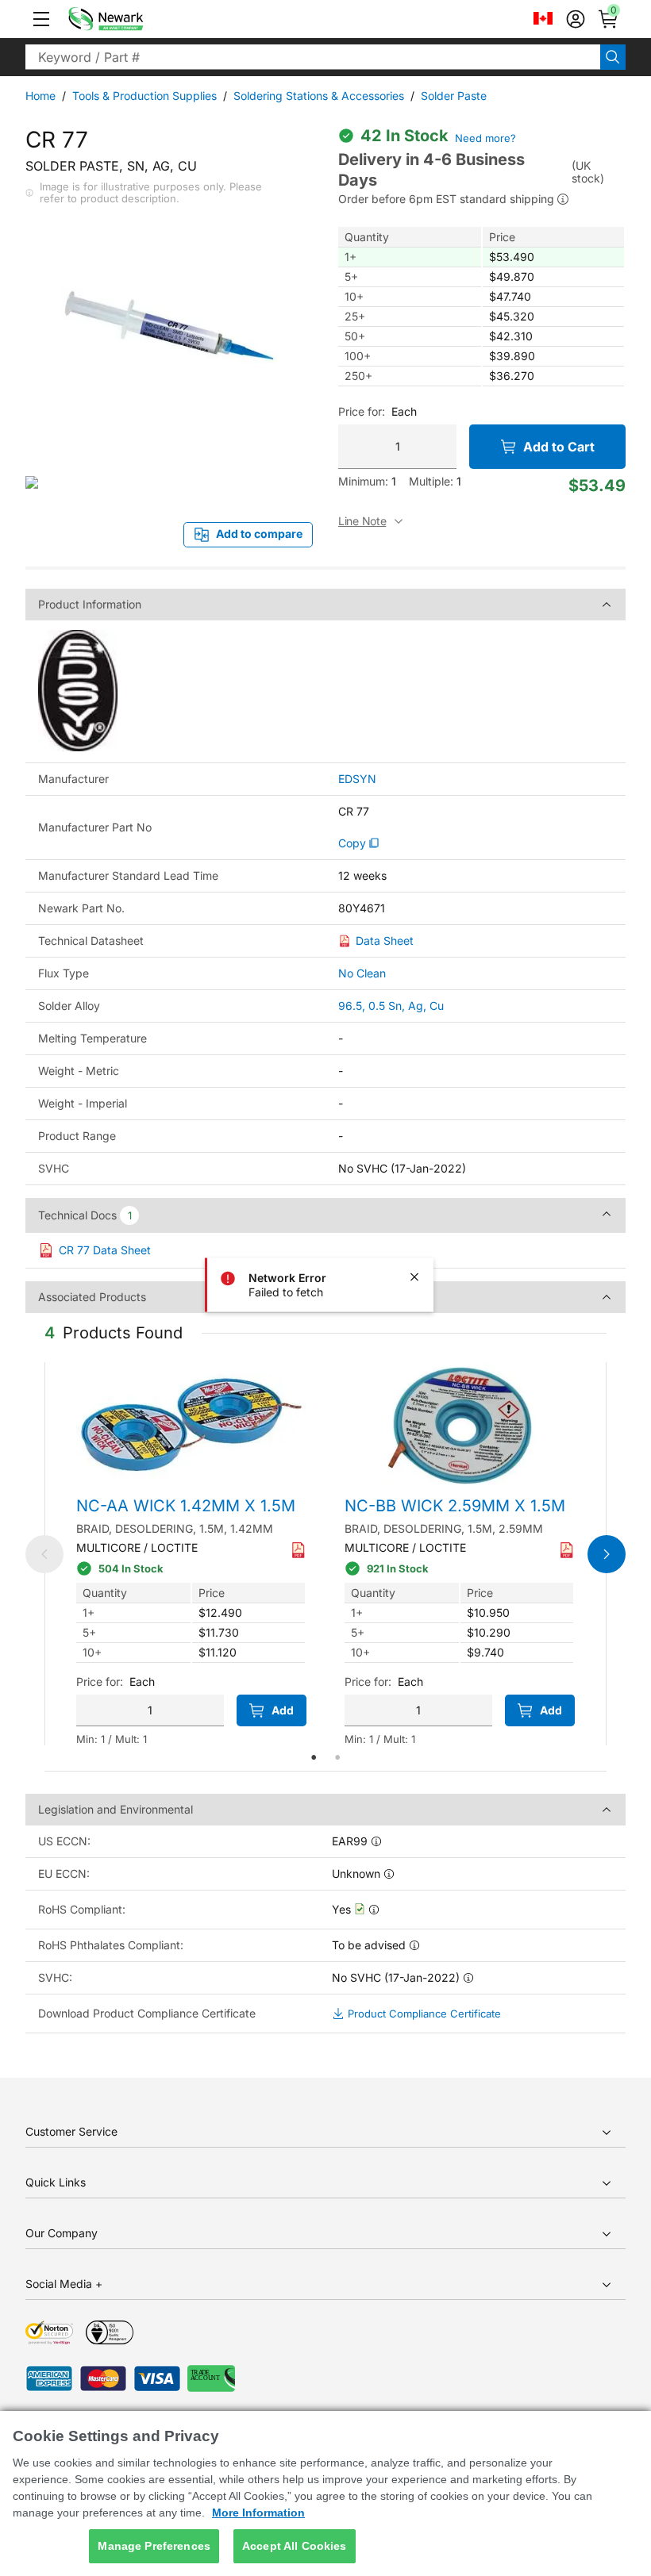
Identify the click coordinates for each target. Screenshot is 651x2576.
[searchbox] (313, 57)
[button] (41, 19)
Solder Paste (454, 96)
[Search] (613, 57)
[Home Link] (129, 19)
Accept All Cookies (295, 2546)
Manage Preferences (154, 2546)
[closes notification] (414, 1276)
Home (40, 96)
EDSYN (357, 779)
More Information (258, 2513)
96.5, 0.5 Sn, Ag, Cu (391, 1006)
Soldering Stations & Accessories (319, 96)
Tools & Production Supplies (144, 96)
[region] (325, 2493)
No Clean (362, 973)
